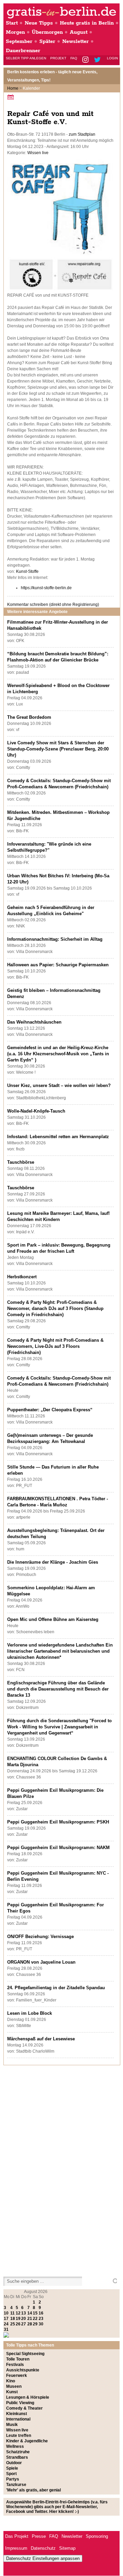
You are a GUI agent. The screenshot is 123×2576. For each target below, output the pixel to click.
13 (24, 2313)
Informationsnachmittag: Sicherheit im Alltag (55, 939)
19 (18, 2319)
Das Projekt (17, 2536)
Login (112, 58)
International (18, 2419)
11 (12, 2313)
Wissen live (38, 153)
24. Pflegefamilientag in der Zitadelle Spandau (56, 1988)
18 (13, 2319)
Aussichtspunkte (23, 2370)
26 (18, 2324)
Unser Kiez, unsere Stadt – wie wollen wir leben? (59, 1085)
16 (41, 2313)
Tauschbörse (21, 1162)
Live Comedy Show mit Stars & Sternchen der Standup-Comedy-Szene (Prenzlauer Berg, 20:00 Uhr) (58, 749)
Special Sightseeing (25, 2354)
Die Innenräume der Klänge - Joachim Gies (53, 1562)
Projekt (58, 58)
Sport (11, 2474)
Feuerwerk (17, 2376)
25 (13, 2324)
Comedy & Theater (24, 2408)
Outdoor (14, 2463)
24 (6, 2324)
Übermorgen (47, 32)
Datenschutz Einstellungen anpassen (43, 2558)
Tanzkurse (16, 2485)
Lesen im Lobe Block (30, 2013)
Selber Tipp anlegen (26, 58)
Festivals (15, 2365)
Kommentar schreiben (53, 605)
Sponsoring (97, 2536)
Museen (14, 2386)
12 (18, 2313)
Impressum (16, 2548)
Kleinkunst (17, 2414)
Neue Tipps (39, 23)
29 (35, 2324)
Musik (12, 2425)
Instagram (86, 60)
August (79, 32)
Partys (13, 2479)
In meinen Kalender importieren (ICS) (12, 97)
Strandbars (17, 2457)
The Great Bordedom (29, 717)
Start (12, 23)
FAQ (74, 58)
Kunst (12, 2392)
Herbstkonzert (22, 1277)
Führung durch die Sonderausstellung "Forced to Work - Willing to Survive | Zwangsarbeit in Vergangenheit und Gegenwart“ (59, 1727)
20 (24, 2319)
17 (6, 2319)
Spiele (12, 2468)
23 (41, 2319)
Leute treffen (19, 2436)
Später (47, 41)
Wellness (15, 2446)
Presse (39, 2536)
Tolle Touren (18, 2359)
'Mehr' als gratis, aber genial (33, 2490)
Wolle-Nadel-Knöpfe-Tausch (36, 1111)
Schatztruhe (18, 2452)
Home (13, 88)
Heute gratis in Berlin (87, 23)
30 (41, 2324)
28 (30, 2324)
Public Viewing (20, 2403)
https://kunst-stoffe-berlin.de (46, 588)
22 (35, 2319)
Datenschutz (43, 2548)
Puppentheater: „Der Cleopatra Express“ (50, 1410)
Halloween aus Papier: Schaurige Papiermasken (58, 965)
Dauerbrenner (23, 51)
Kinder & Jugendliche (27, 2441)
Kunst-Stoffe (27, 571)
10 (6, 2313)
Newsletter (76, 41)
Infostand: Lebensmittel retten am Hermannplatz (58, 1137)
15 (35, 2313)
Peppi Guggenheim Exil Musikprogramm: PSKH (58, 1822)
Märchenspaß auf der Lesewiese (41, 2039)
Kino (11, 2381)
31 (6, 2329)
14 (30, 2313)
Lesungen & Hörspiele (28, 2397)
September (19, 41)
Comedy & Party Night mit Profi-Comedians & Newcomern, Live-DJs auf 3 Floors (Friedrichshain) (55, 1346)
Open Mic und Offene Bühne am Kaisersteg (53, 1619)
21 (30, 2319)
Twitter (99, 60)
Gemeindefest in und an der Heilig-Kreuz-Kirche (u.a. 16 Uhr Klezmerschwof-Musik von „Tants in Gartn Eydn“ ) (58, 1054)
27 (24, 2324)
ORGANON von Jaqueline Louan (41, 1962)
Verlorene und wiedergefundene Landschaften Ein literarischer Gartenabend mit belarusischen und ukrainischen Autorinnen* (60, 1651)
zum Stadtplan (82, 134)
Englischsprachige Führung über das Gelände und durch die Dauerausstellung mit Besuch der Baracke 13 (58, 1689)
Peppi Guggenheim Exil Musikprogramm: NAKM (58, 1848)
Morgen (15, 32)
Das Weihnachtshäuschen (34, 1022)
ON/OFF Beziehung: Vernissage (40, 1937)
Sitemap (67, 2548)
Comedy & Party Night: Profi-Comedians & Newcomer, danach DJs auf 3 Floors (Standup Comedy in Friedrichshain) (55, 1308)
